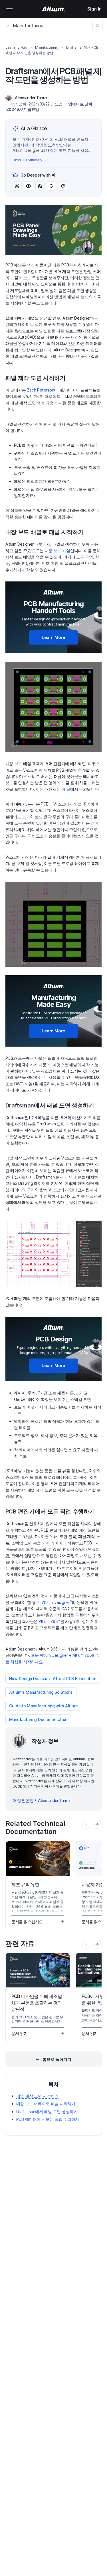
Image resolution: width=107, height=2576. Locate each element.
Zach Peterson (41, 390)
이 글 (66, 789)
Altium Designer (57, 1602)
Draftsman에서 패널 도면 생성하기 (47, 2112)
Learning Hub (16, 47)
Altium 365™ (50, 1621)
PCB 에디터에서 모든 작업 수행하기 (48, 2119)
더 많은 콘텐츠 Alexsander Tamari (42, 1800)
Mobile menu (9, 9)
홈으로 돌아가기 (57, 2059)
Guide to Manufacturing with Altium (43, 1706)
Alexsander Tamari (32, 98)
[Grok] (63, 186)
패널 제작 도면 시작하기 (37, 2096)
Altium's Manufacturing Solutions (41, 1692)
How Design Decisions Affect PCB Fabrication (53, 1679)
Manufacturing (28, 26)
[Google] (51, 186)
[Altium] (53, 9)
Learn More (53, 637)
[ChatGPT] (17, 186)
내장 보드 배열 (57, 551)
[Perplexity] (29, 186)
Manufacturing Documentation (38, 1719)
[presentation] (97, 1824)
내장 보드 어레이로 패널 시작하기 (46, 2104)
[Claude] (40, 186)
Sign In (94, 9)
